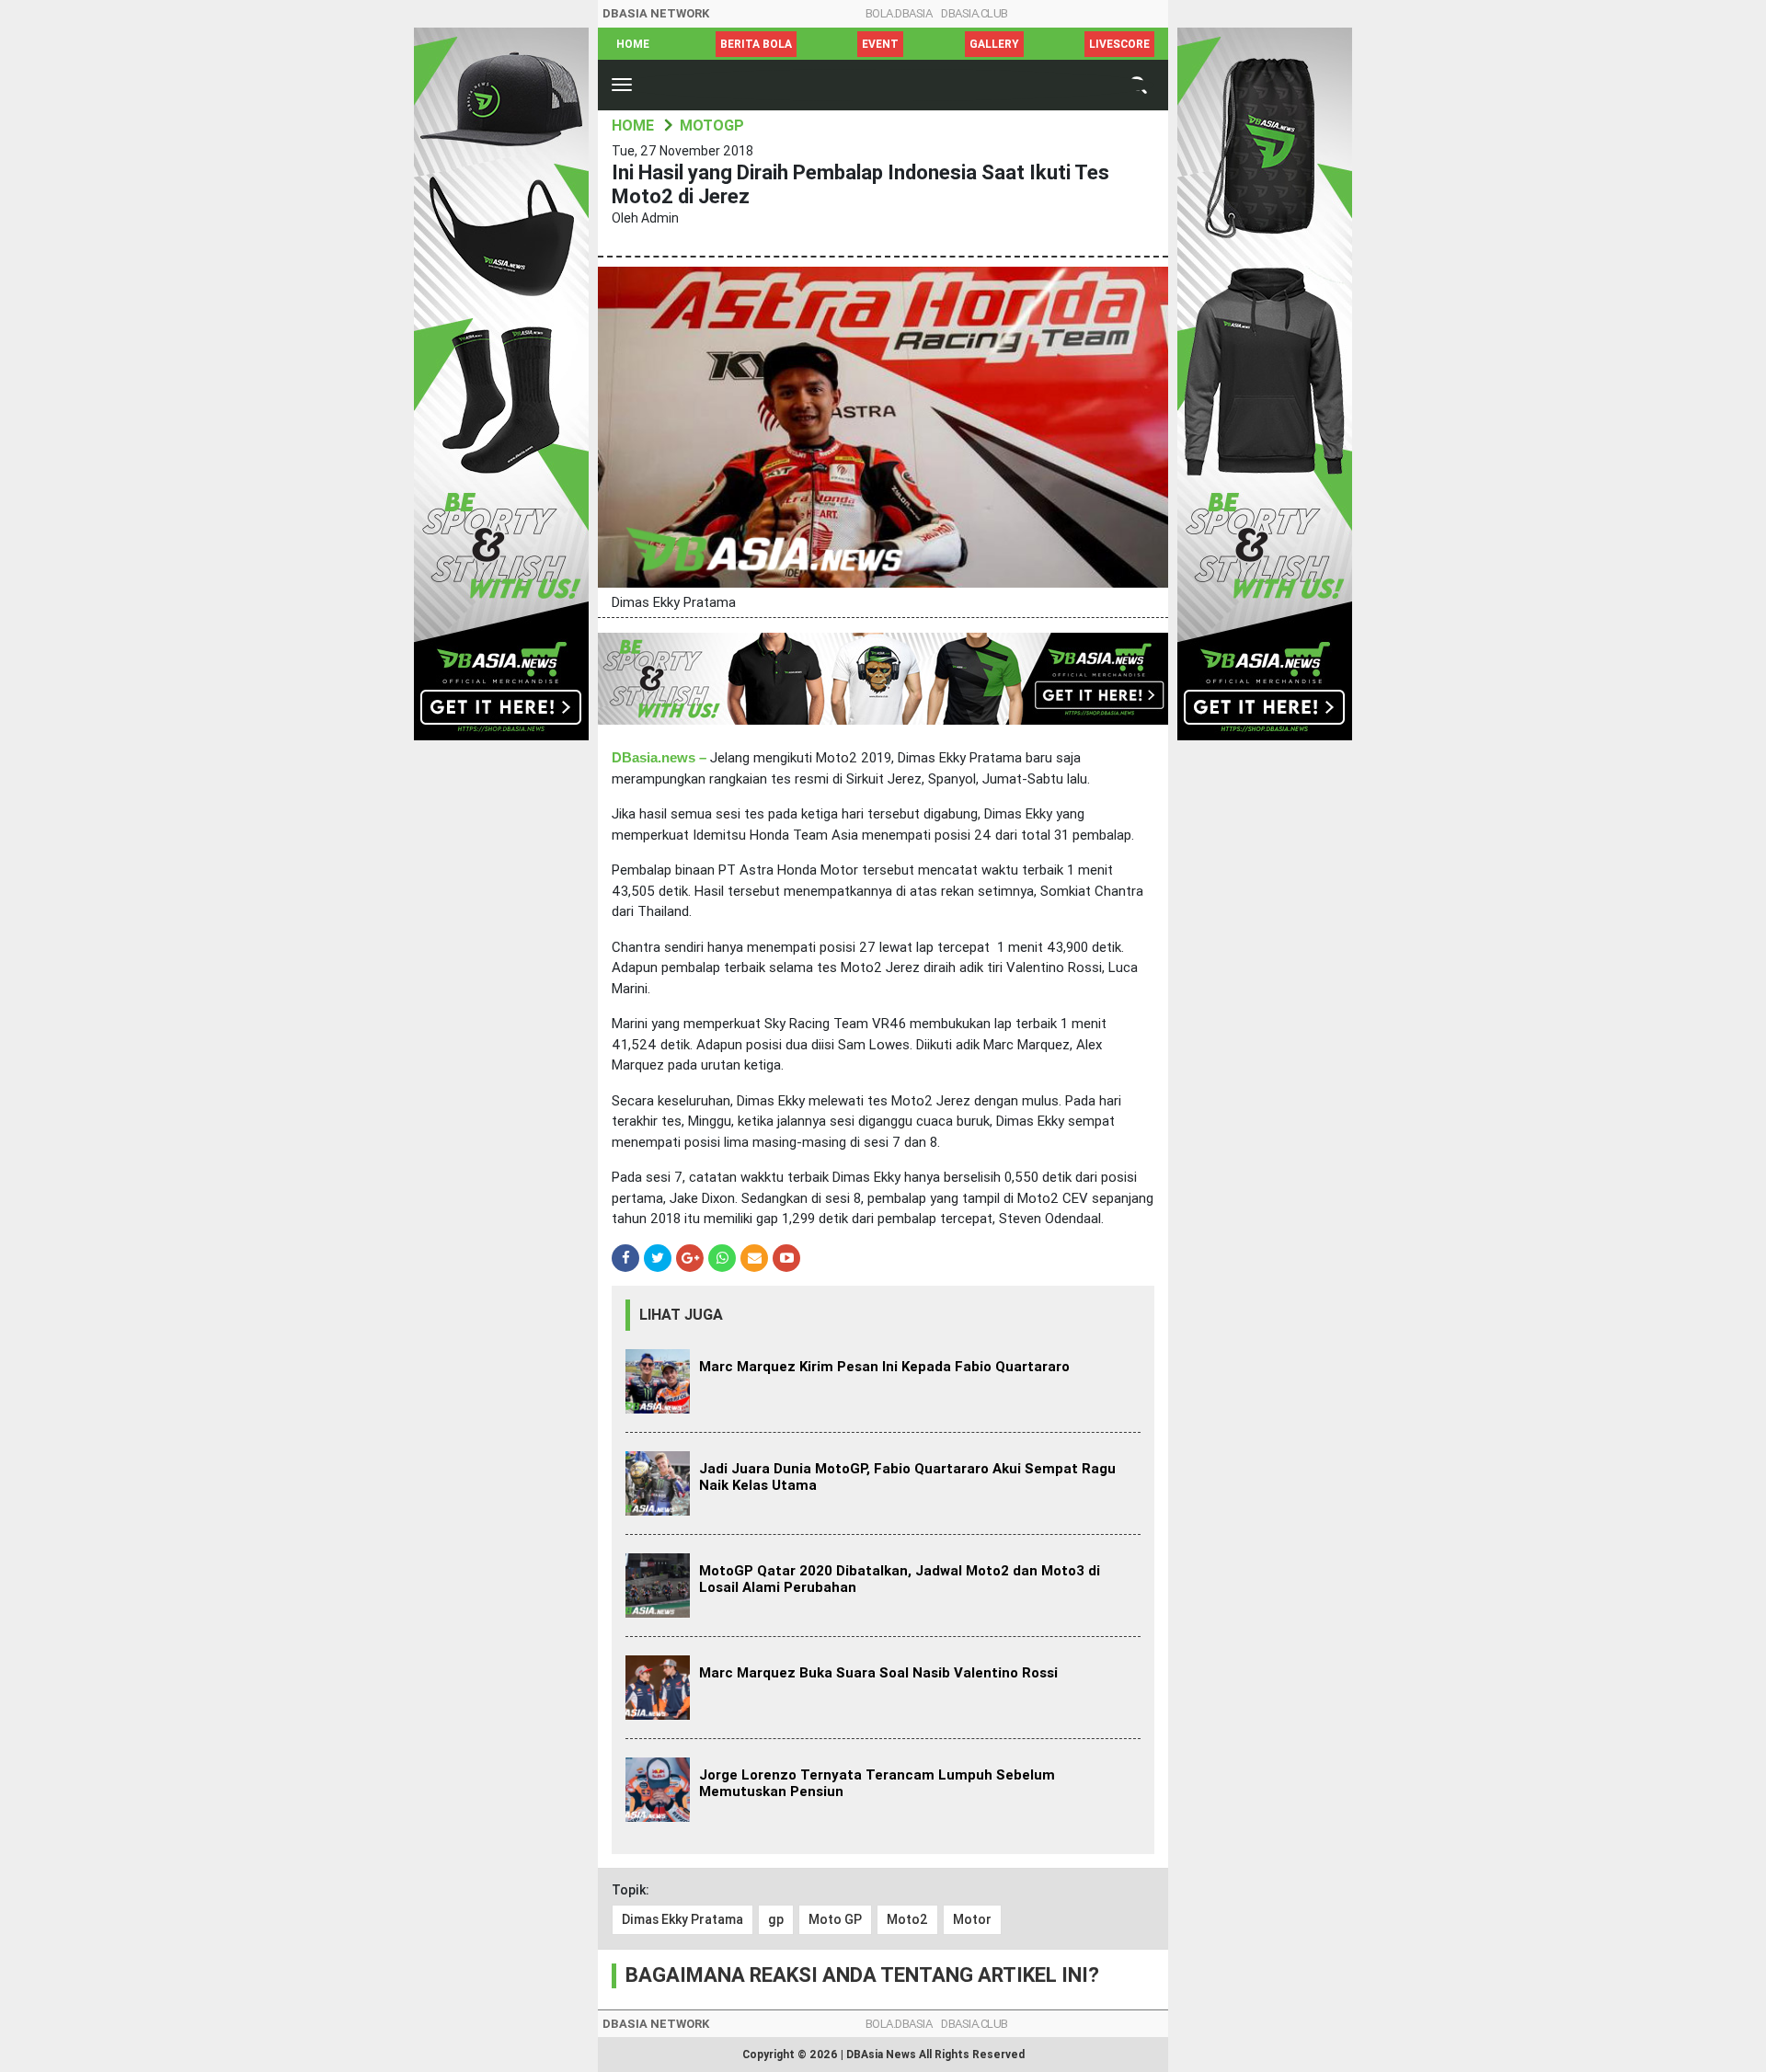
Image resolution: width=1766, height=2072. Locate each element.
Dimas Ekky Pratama (682, 1919)
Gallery (994, 44)
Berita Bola (756, 44)
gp (776, 1919)
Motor (972, 1919)
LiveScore (1119, 44)
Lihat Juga (681, 1315)
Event (880, 44)
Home (633, 44)
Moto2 (907, 1919)
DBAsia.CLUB (975, 13)
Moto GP (835, 1919)
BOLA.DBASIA (899, 13)
